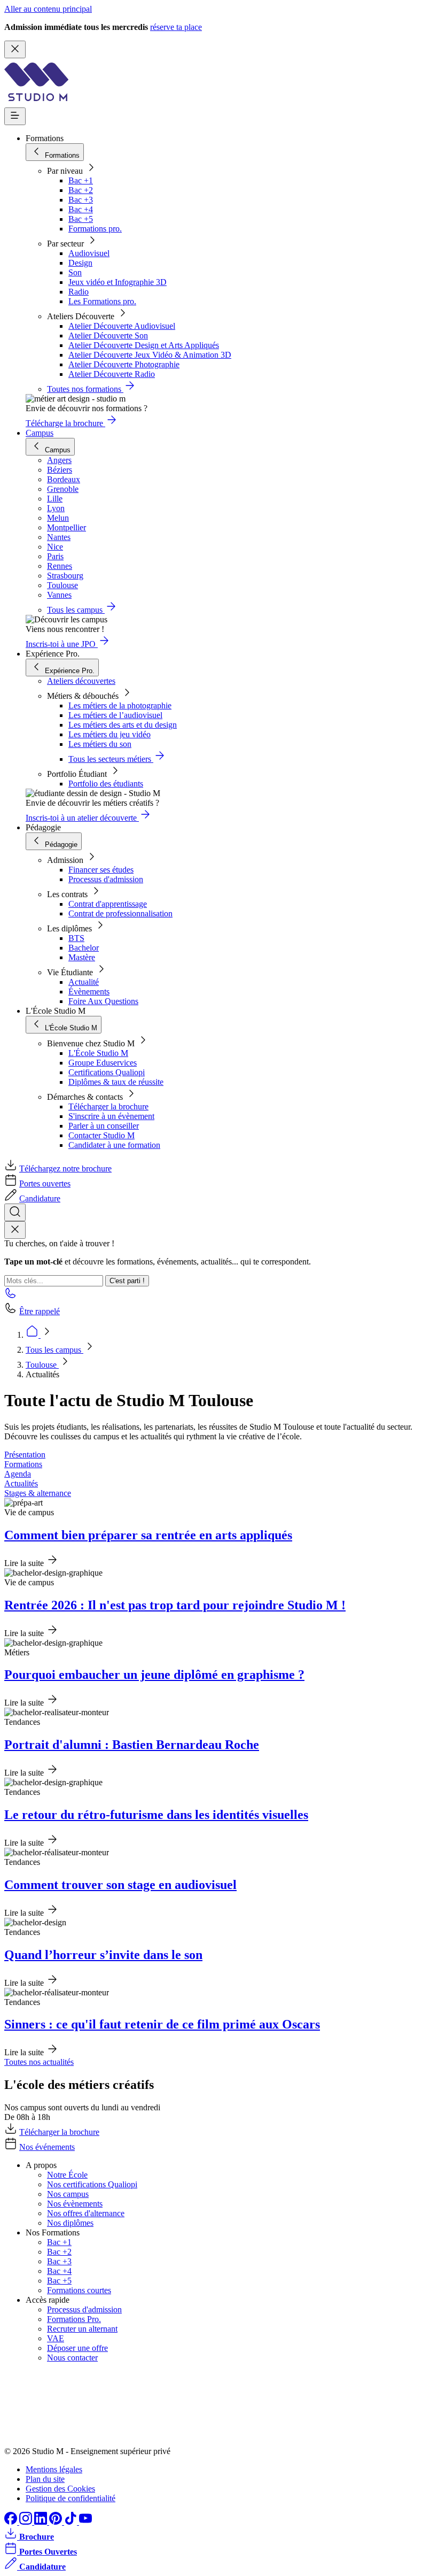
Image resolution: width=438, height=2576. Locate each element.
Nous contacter (72, 2358)
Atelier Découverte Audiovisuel (122, 326)
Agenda (18, 1474)
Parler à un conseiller (104, 1126)
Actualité (84, 982)
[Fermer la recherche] (15, 1230)
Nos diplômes (70, 2223)
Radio (79, 292)
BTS (76, 938)
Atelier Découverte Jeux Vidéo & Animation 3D (150, 355)
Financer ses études (101, 870)
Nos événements (47, 2147)
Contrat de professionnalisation (120, 913)
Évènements (89, 992)
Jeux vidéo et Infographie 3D (118, 282)
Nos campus (68, 2194)
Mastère (82, 957)
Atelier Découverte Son (108, 336)
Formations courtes (79, 2290)
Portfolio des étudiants (106, 784)
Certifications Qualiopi (107, 1072)
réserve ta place (176, 27)
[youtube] (85, 2522)
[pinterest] (57, 2522)
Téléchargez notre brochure (65, 1169)
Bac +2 (81, 190)
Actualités (21, 1483)
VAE (56, 2338)
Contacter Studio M (101, 1135)
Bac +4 (81, 209)
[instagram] (27, 2522)
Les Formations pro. (102, 301)
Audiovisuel (89, 253)
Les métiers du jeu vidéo (109, 734)
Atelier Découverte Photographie (124, 364)
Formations (23, 1464)
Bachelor (84, 948)
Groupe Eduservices (103, 1063)
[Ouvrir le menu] (15, 116)
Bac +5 (81, 219)
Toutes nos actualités (39, 2062)
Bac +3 (81, 200)
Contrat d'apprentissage (108, 904)
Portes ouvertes (45, 1183)
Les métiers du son (100, 744)
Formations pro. (95, 229)
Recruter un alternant (82, 2329)
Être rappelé (40, 1311)
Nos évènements (75, 2204)
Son (75, 272)
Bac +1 (81, 180)
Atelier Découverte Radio (112, 374)
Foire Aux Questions (103, 1001)
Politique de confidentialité (71, 2498)
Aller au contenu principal (48, 9)
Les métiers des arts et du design (123, 725)
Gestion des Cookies (60, 2489)
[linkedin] (42, 2522)
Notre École (67, 2175)
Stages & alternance (38, 1493)
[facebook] (12, 2522)
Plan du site (45, 2479)
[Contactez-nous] (11, 1296)
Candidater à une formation (114, 1145)
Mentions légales (54, 2469)
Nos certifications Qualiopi (92, 2184)
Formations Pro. (74, 2319)
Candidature (40, 1198)
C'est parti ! (127, 1281)
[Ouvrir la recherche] (15, 1212)
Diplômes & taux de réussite (116, 1082)
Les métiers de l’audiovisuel (115, 715)
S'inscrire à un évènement (111, 1116)
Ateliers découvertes (81, 681)
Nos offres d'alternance (86, 2213)
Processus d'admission (106, 879)
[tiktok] (72, 2522)
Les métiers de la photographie (120, 705)
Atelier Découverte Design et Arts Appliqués (144, 345)
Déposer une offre (77, 2348)
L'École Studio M (98, 1053)
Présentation (25, 1455)
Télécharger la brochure (108, 1106)
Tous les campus (54, 1350)
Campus (40, 433)
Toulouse (42, 1365)
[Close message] (15, 49)
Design (80, 263)
